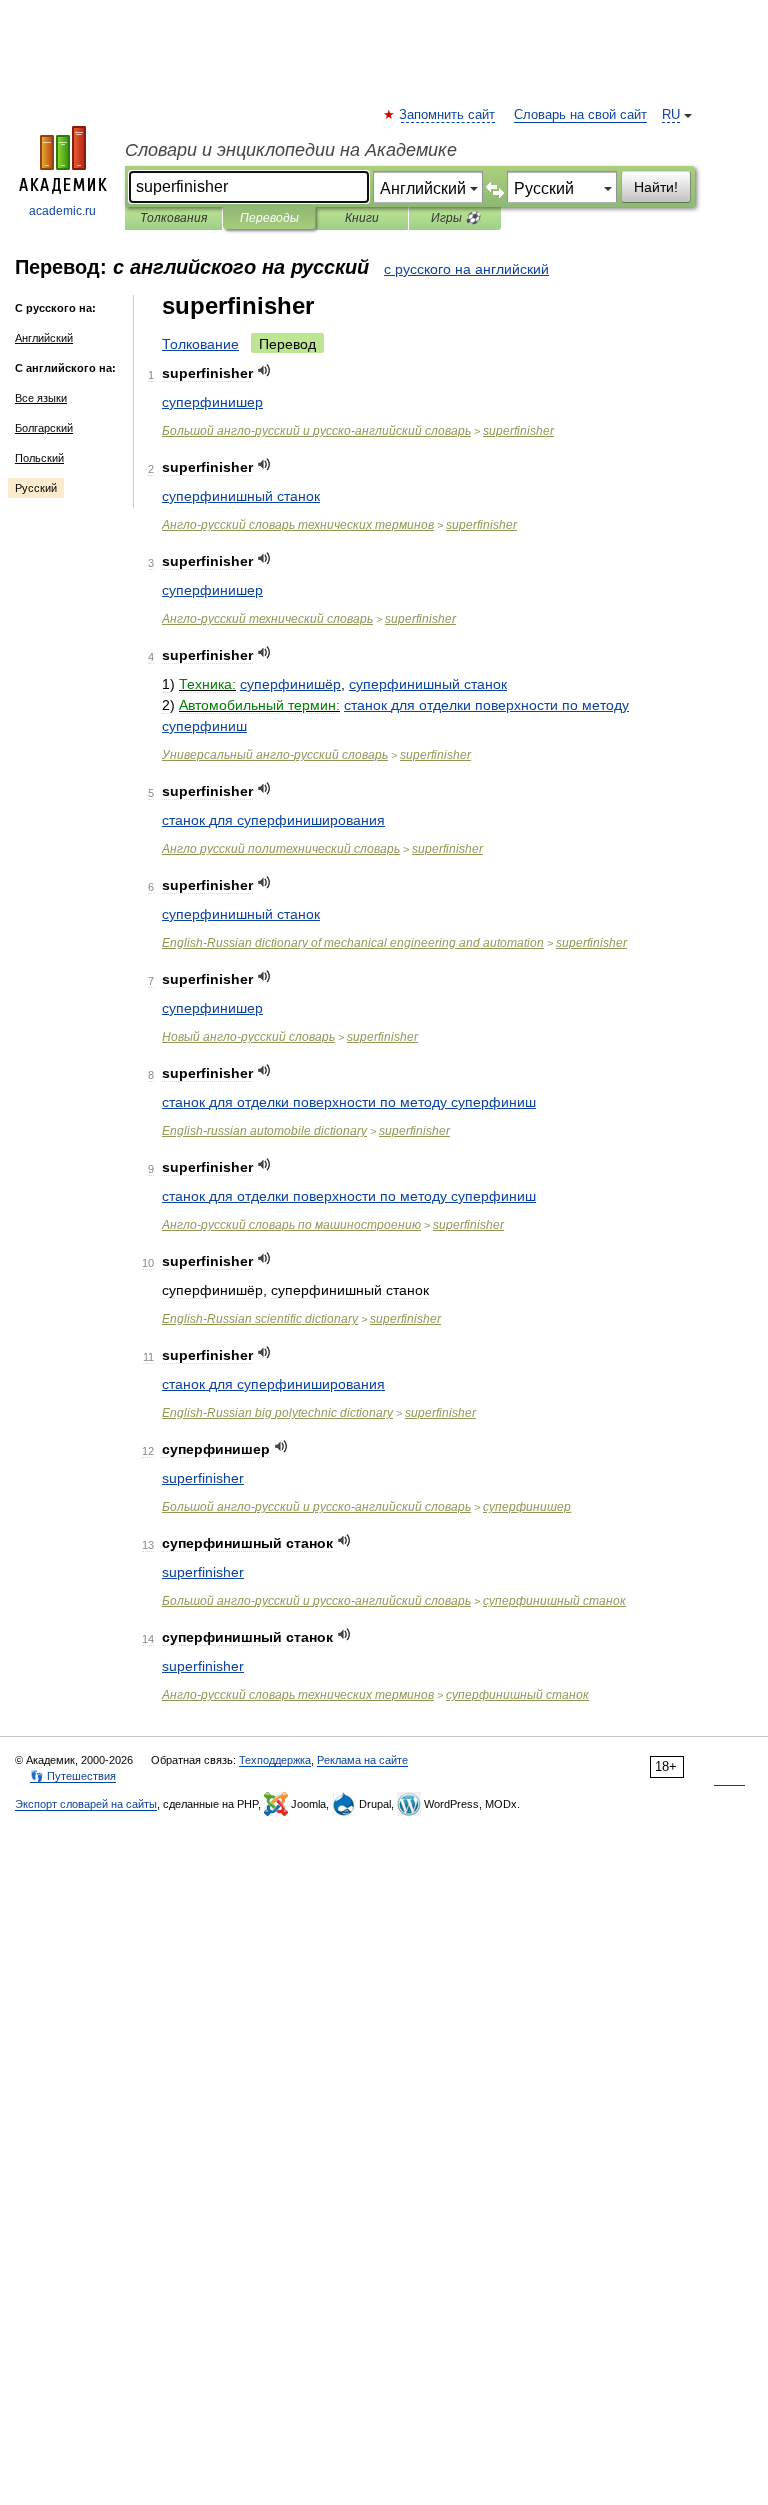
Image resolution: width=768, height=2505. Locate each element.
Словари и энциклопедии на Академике (291, 150)
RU (671, 115)
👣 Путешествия (73, 1776)
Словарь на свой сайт (580, 115)
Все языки (41, 398)
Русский (36, 488)
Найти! (656, 187)
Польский (39, 458)
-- (316, 431)
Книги (362, 218)
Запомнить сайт (448, 115)
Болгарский (44, 428)
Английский (44, 338)
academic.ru (62, 211)
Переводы (269, 218)
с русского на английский (466, 269)
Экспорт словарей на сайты (86, 1804)
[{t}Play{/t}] (264, 370)
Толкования (173, 218)
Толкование (200, 344)
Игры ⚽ (455, 218)
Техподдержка (275, 1760)
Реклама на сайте (362, 1760)
